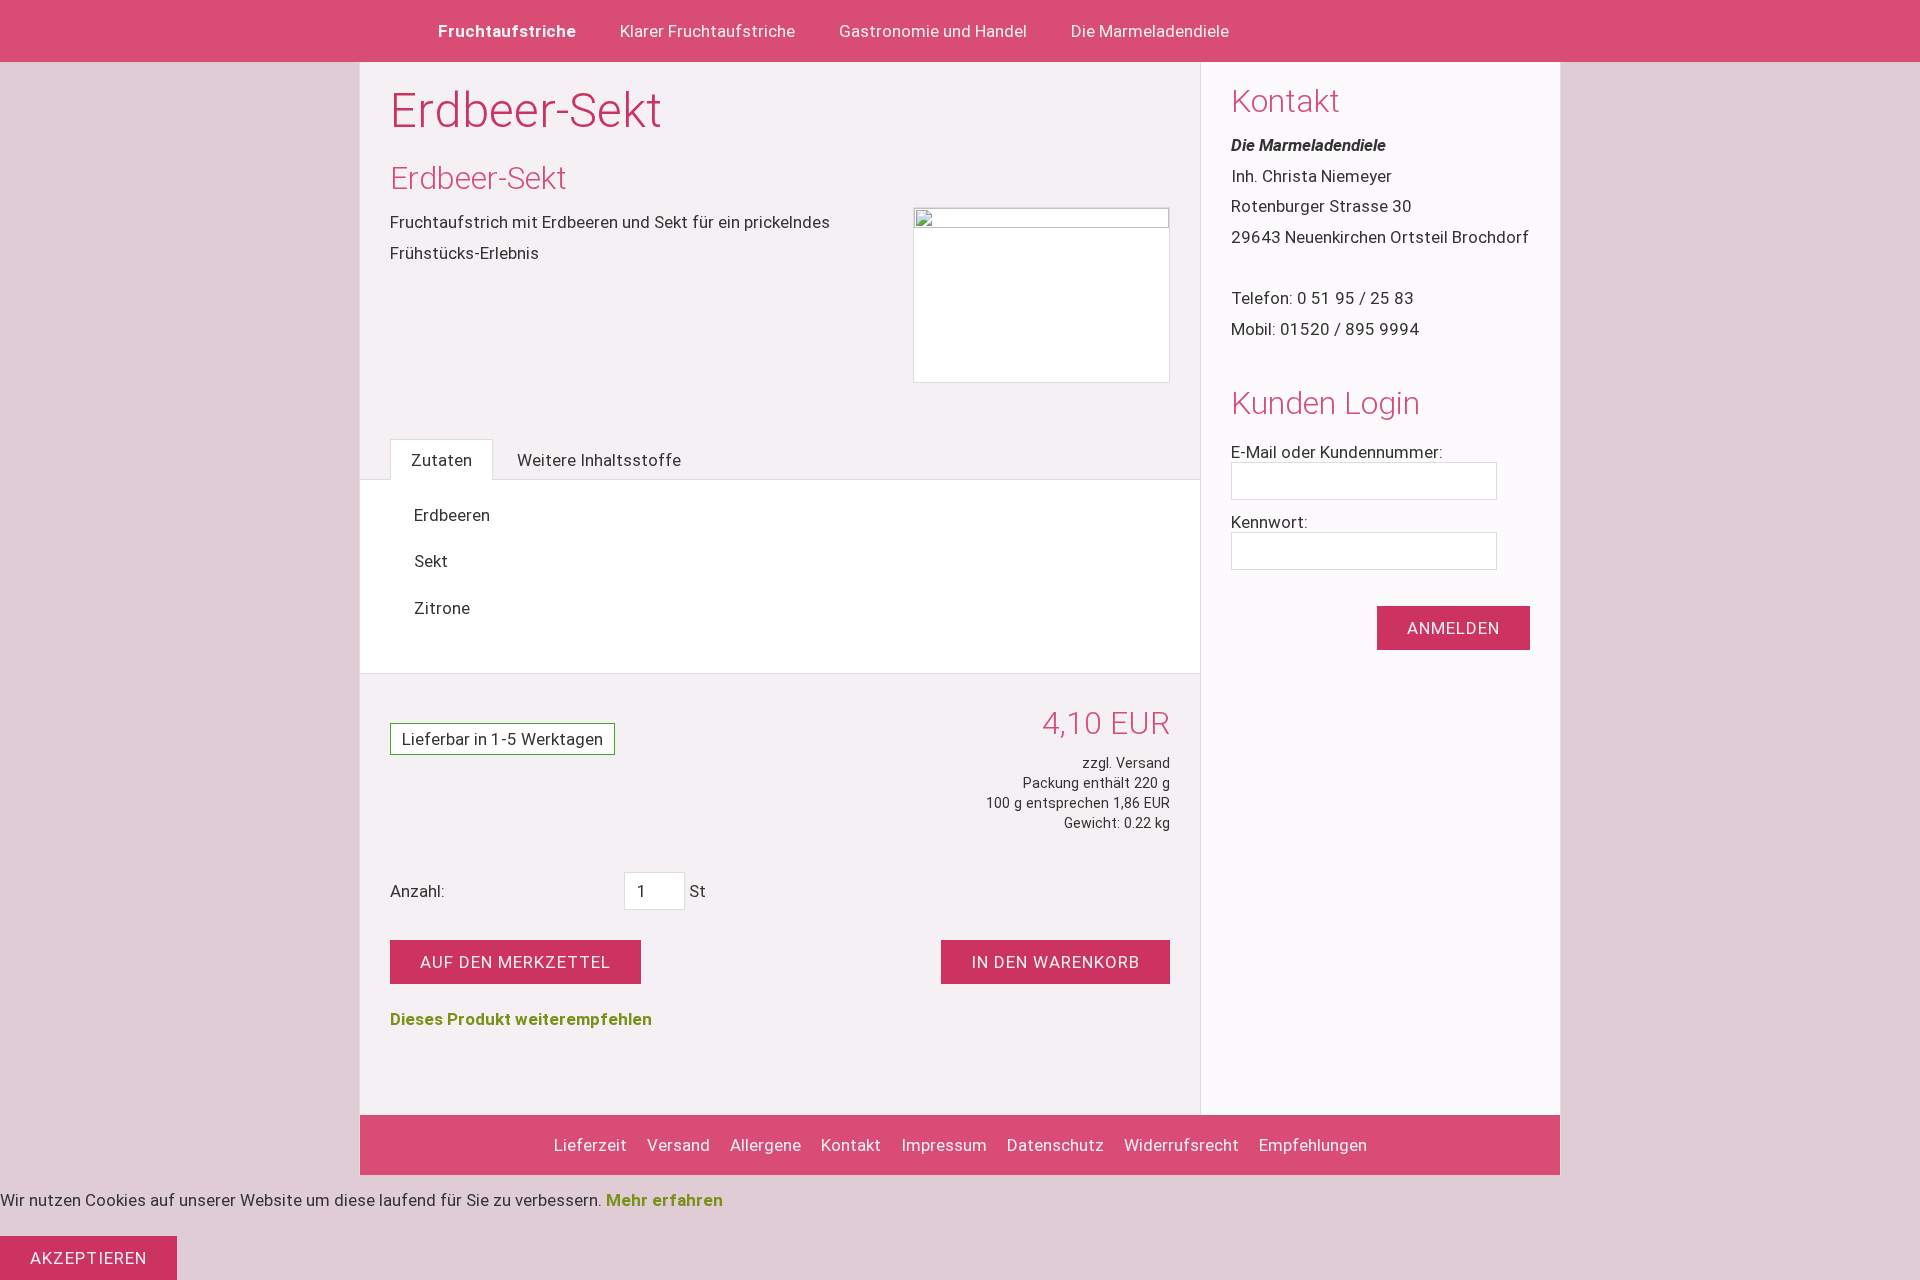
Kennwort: (1269, 522)
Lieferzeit (590, 1145)
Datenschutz (1055, 1145)
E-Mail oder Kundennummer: (1337, 452)
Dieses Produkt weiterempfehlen (521, 1019)
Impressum (944, 1145)
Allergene (765, 1145)
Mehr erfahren (664, 1200)
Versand (678, 1145)
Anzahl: (417, 891)
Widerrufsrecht (1181, 1145)
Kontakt (851, 1145)
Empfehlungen (1313, 1145)
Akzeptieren (88, 1258)
